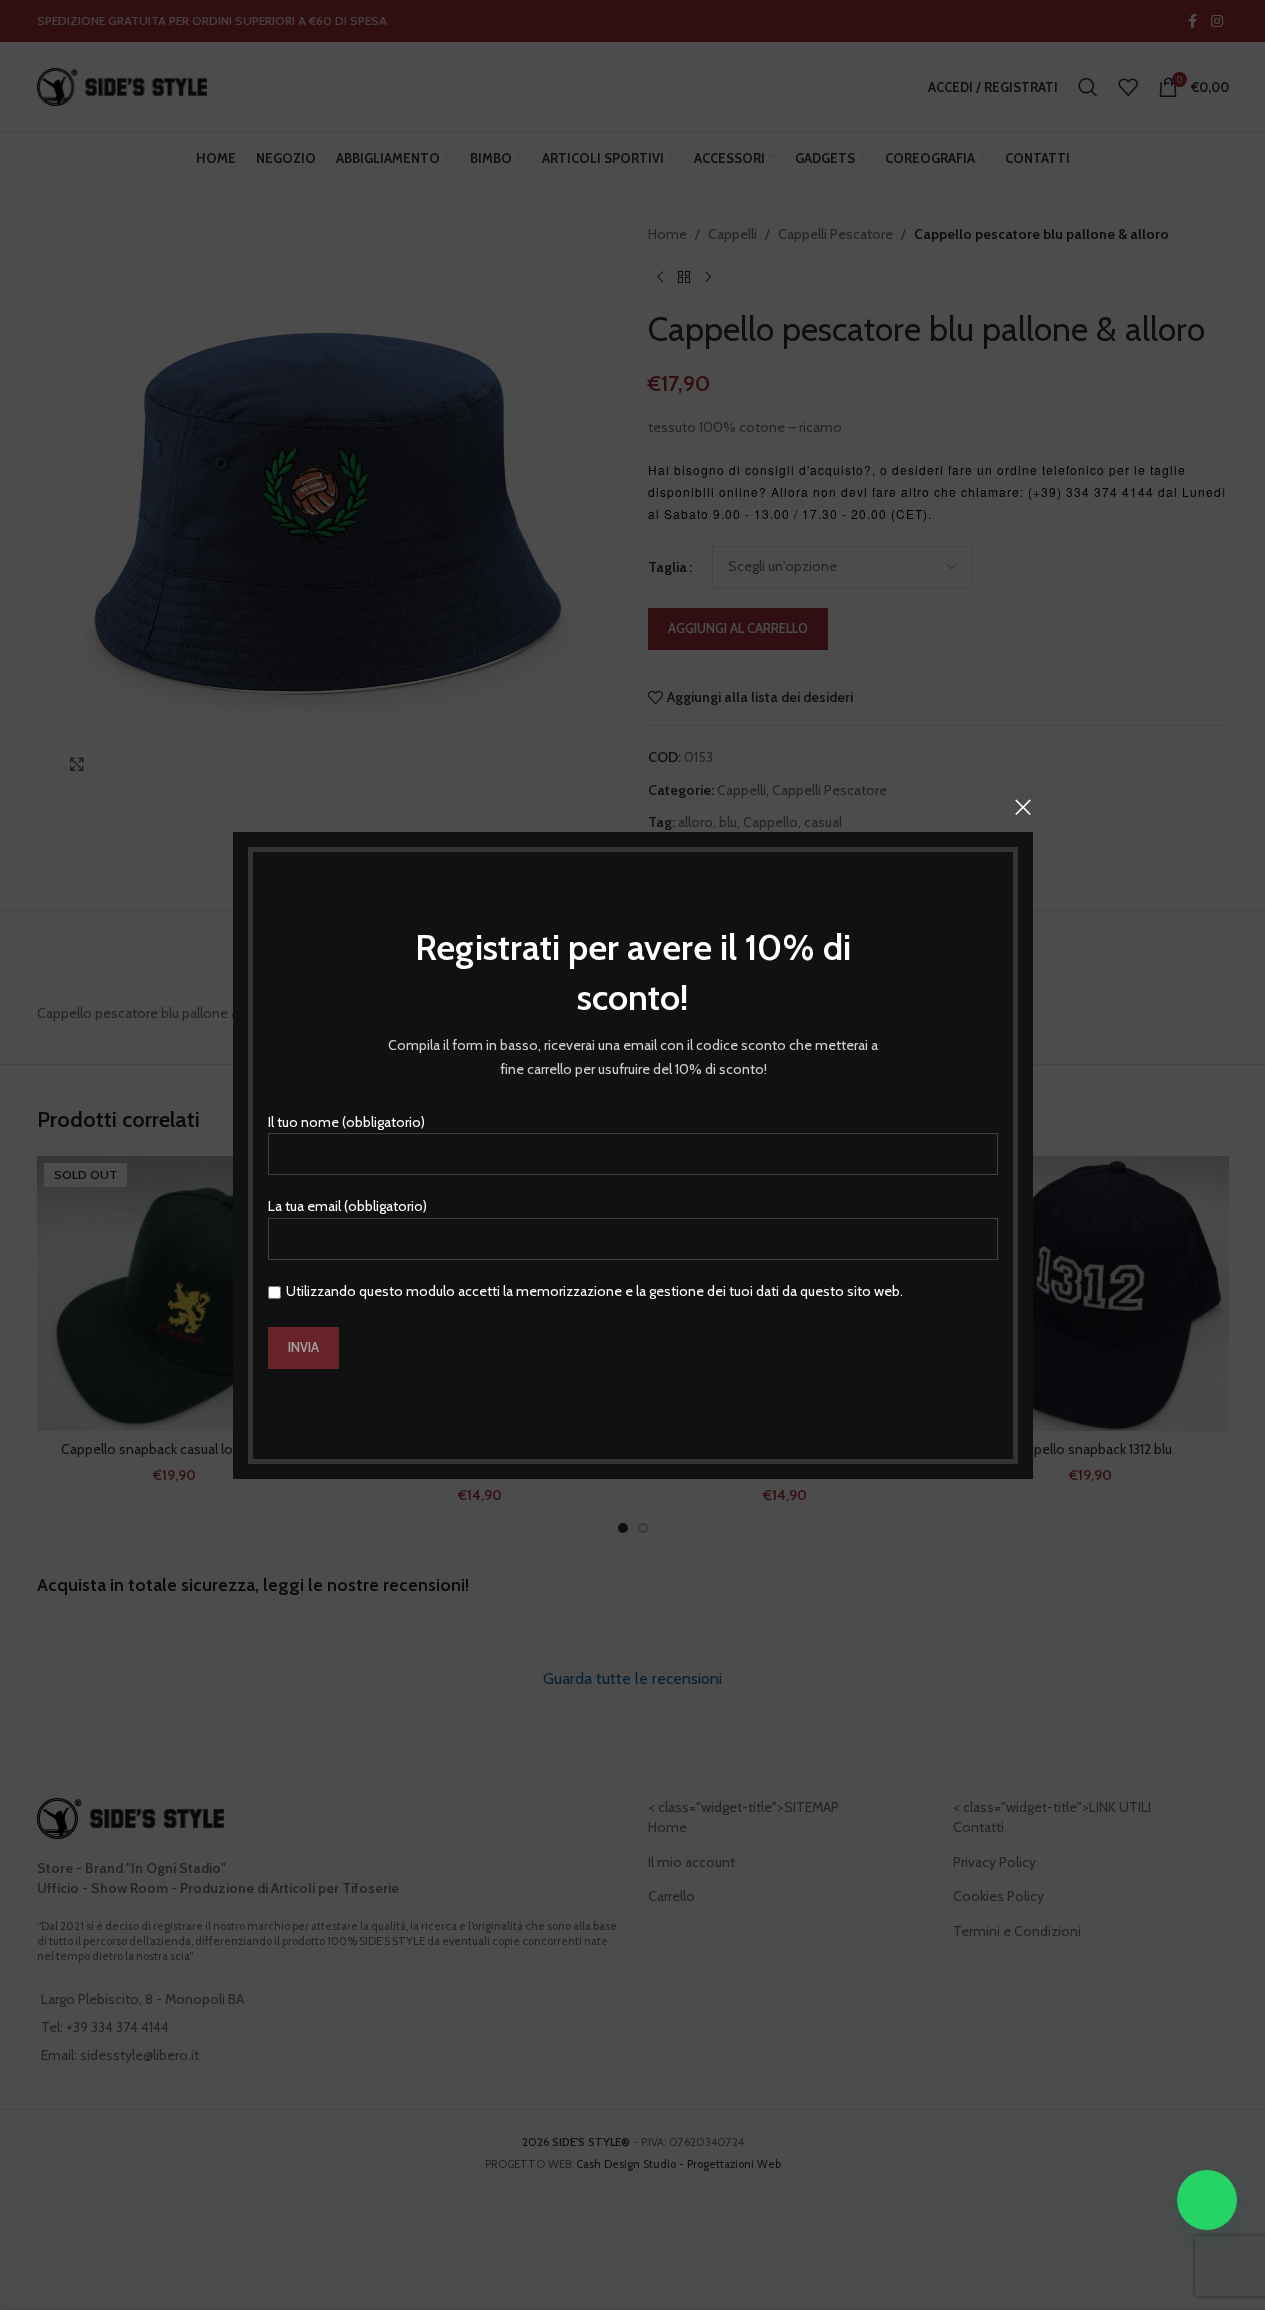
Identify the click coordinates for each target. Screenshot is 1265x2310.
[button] (1207, 2200)
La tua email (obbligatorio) (347, 1206)
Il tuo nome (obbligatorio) (346, 1121)
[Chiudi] (1023, 807)
